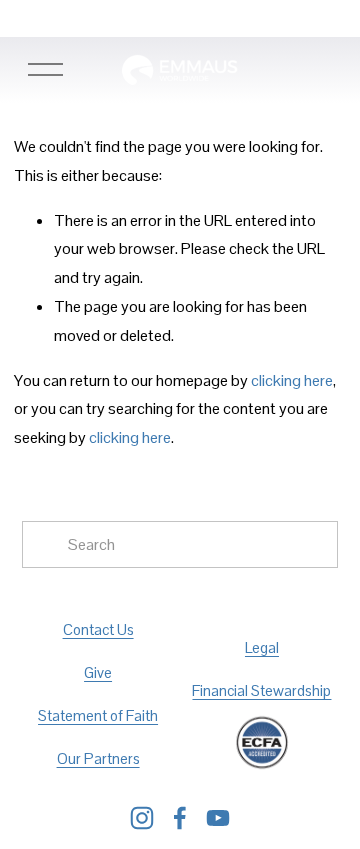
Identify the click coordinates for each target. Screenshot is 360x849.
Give (98, 672)
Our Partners (98, 758)
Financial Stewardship (261, 690)
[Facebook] (180, 818)
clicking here (292, 380)
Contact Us (98, 629)
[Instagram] (142, 818)
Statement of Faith (98, 715)
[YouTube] (218, 818)
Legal (262, 647)
